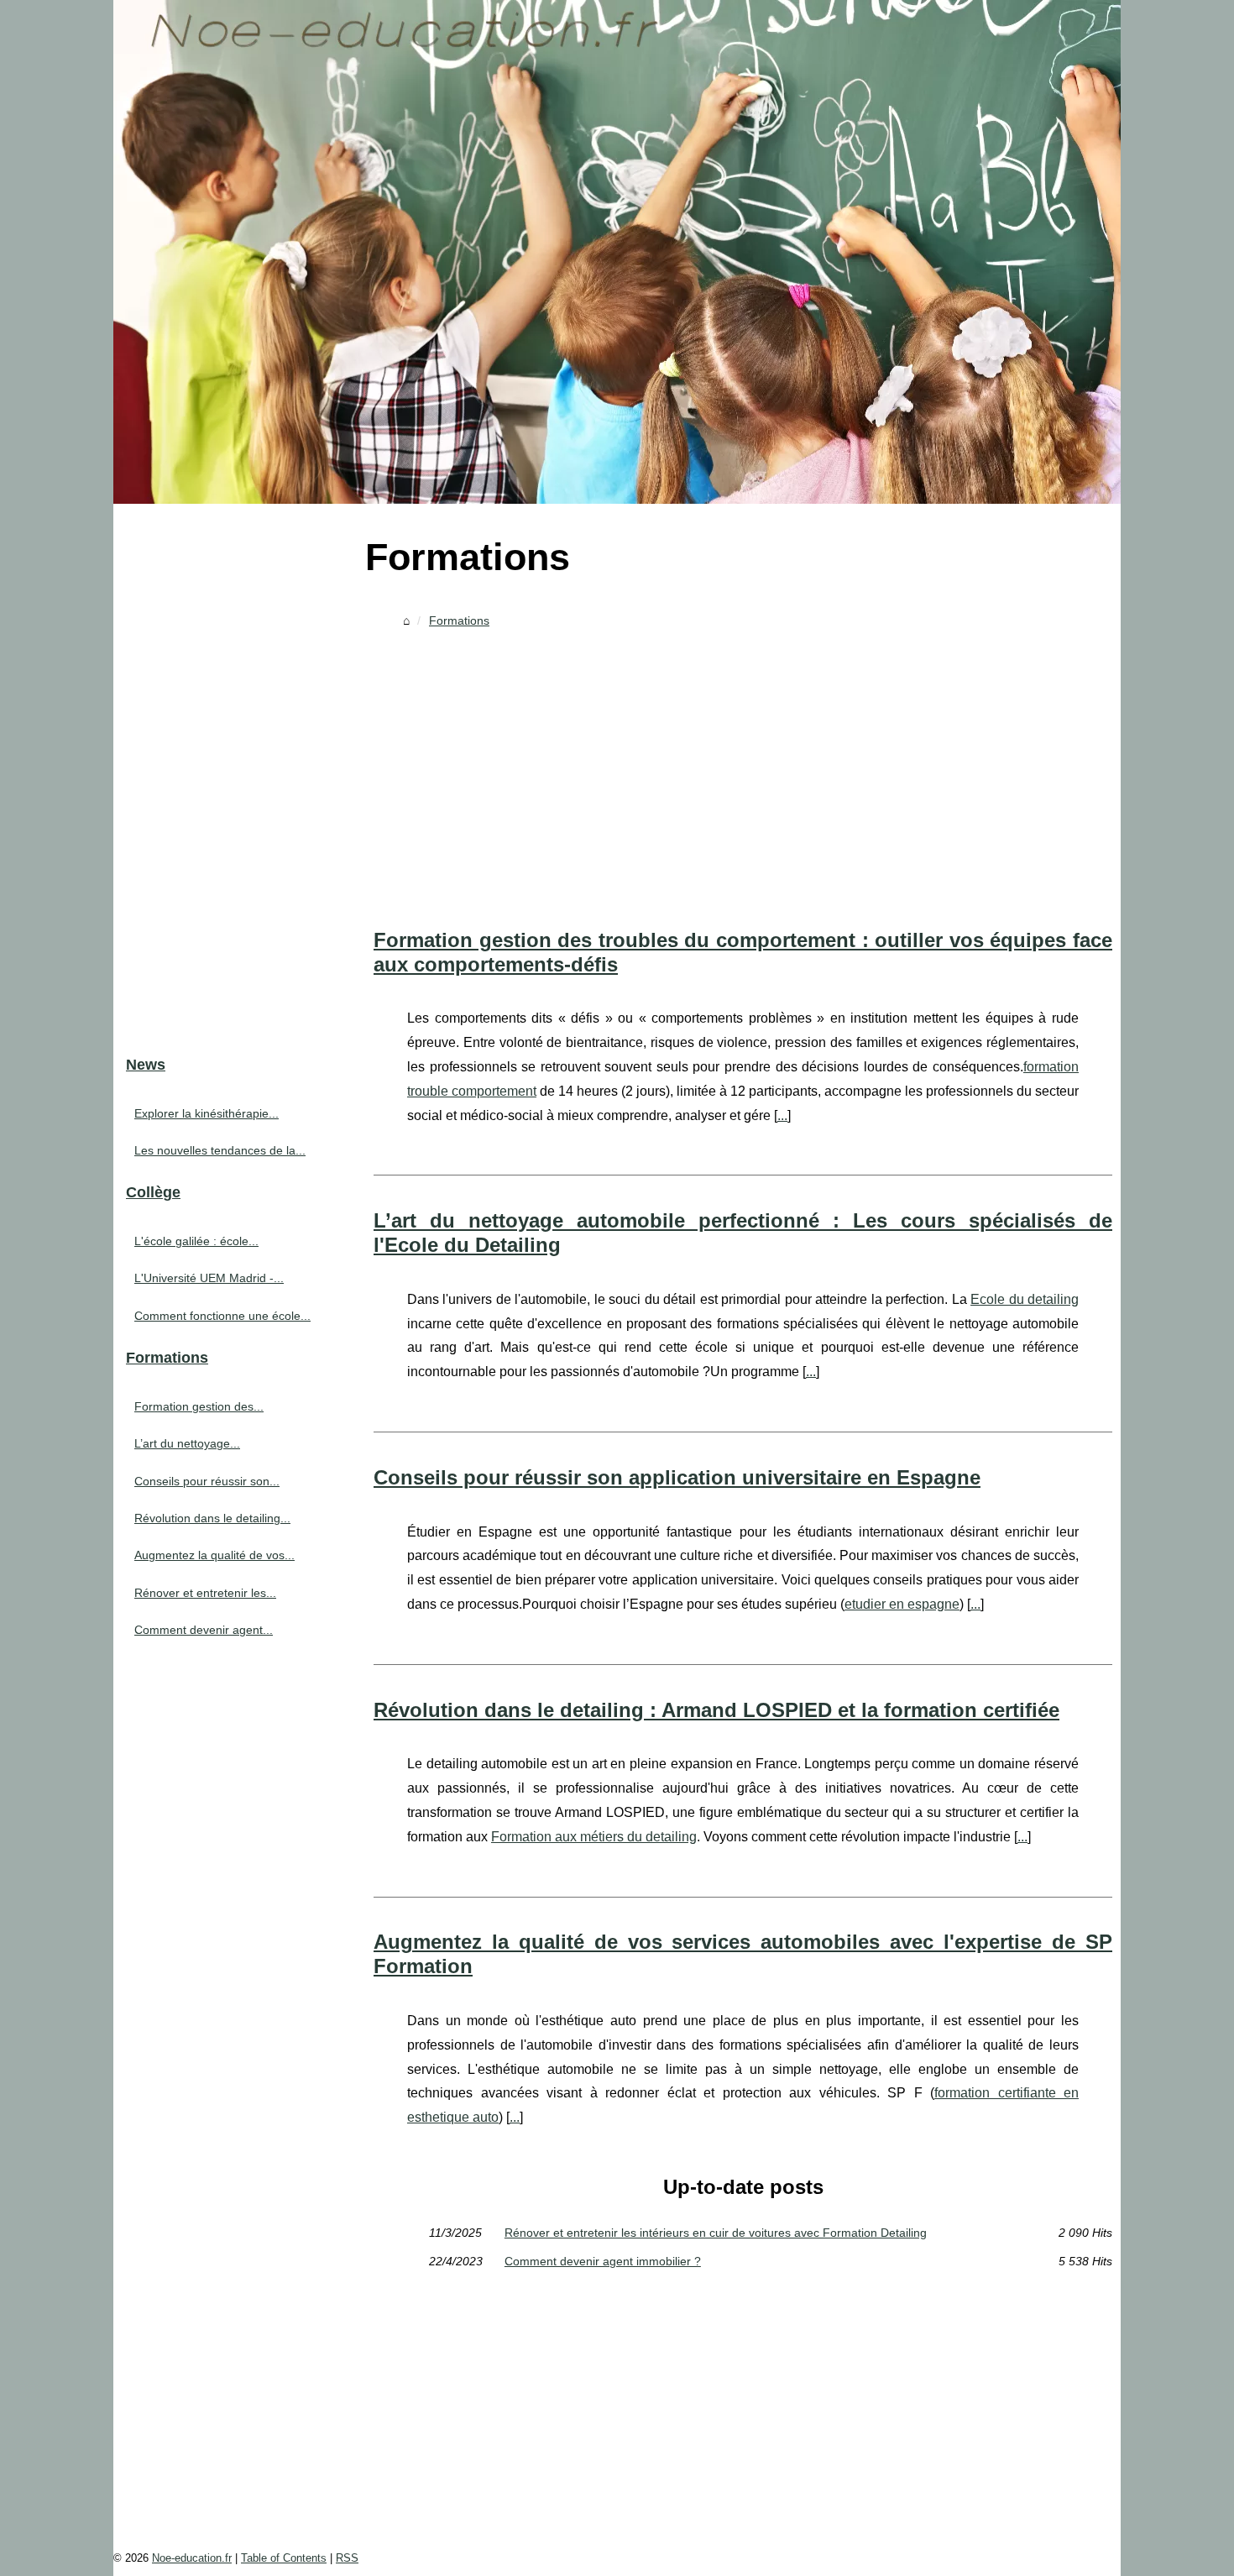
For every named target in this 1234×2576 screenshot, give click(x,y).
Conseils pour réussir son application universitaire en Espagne (677, 1477)
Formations (459, 620)
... (782, 1115)
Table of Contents (284, 2558)
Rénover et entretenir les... (205, 1593)
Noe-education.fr (192, 2558)
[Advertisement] (743, 761)
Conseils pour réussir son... (207, 1481)
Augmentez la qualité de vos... (214, 1555)
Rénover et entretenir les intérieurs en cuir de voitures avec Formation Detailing (716, 2233)
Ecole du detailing (1025, 1299)
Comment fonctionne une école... (222, 1316)
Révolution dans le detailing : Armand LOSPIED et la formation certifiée (716, 1710)
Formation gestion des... (199, 1406)
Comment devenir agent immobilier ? (603, 2261)
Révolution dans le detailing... (212, 1518)
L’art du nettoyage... (187, 1443)
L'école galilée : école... (196, 1241)
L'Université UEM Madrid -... (209, 1278)
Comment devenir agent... (204, 1630)
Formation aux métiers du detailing (594, 1837)
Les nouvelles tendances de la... (220, 1150)
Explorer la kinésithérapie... (207, 1113)
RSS (347, 2558)
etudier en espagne (902, 1604)
